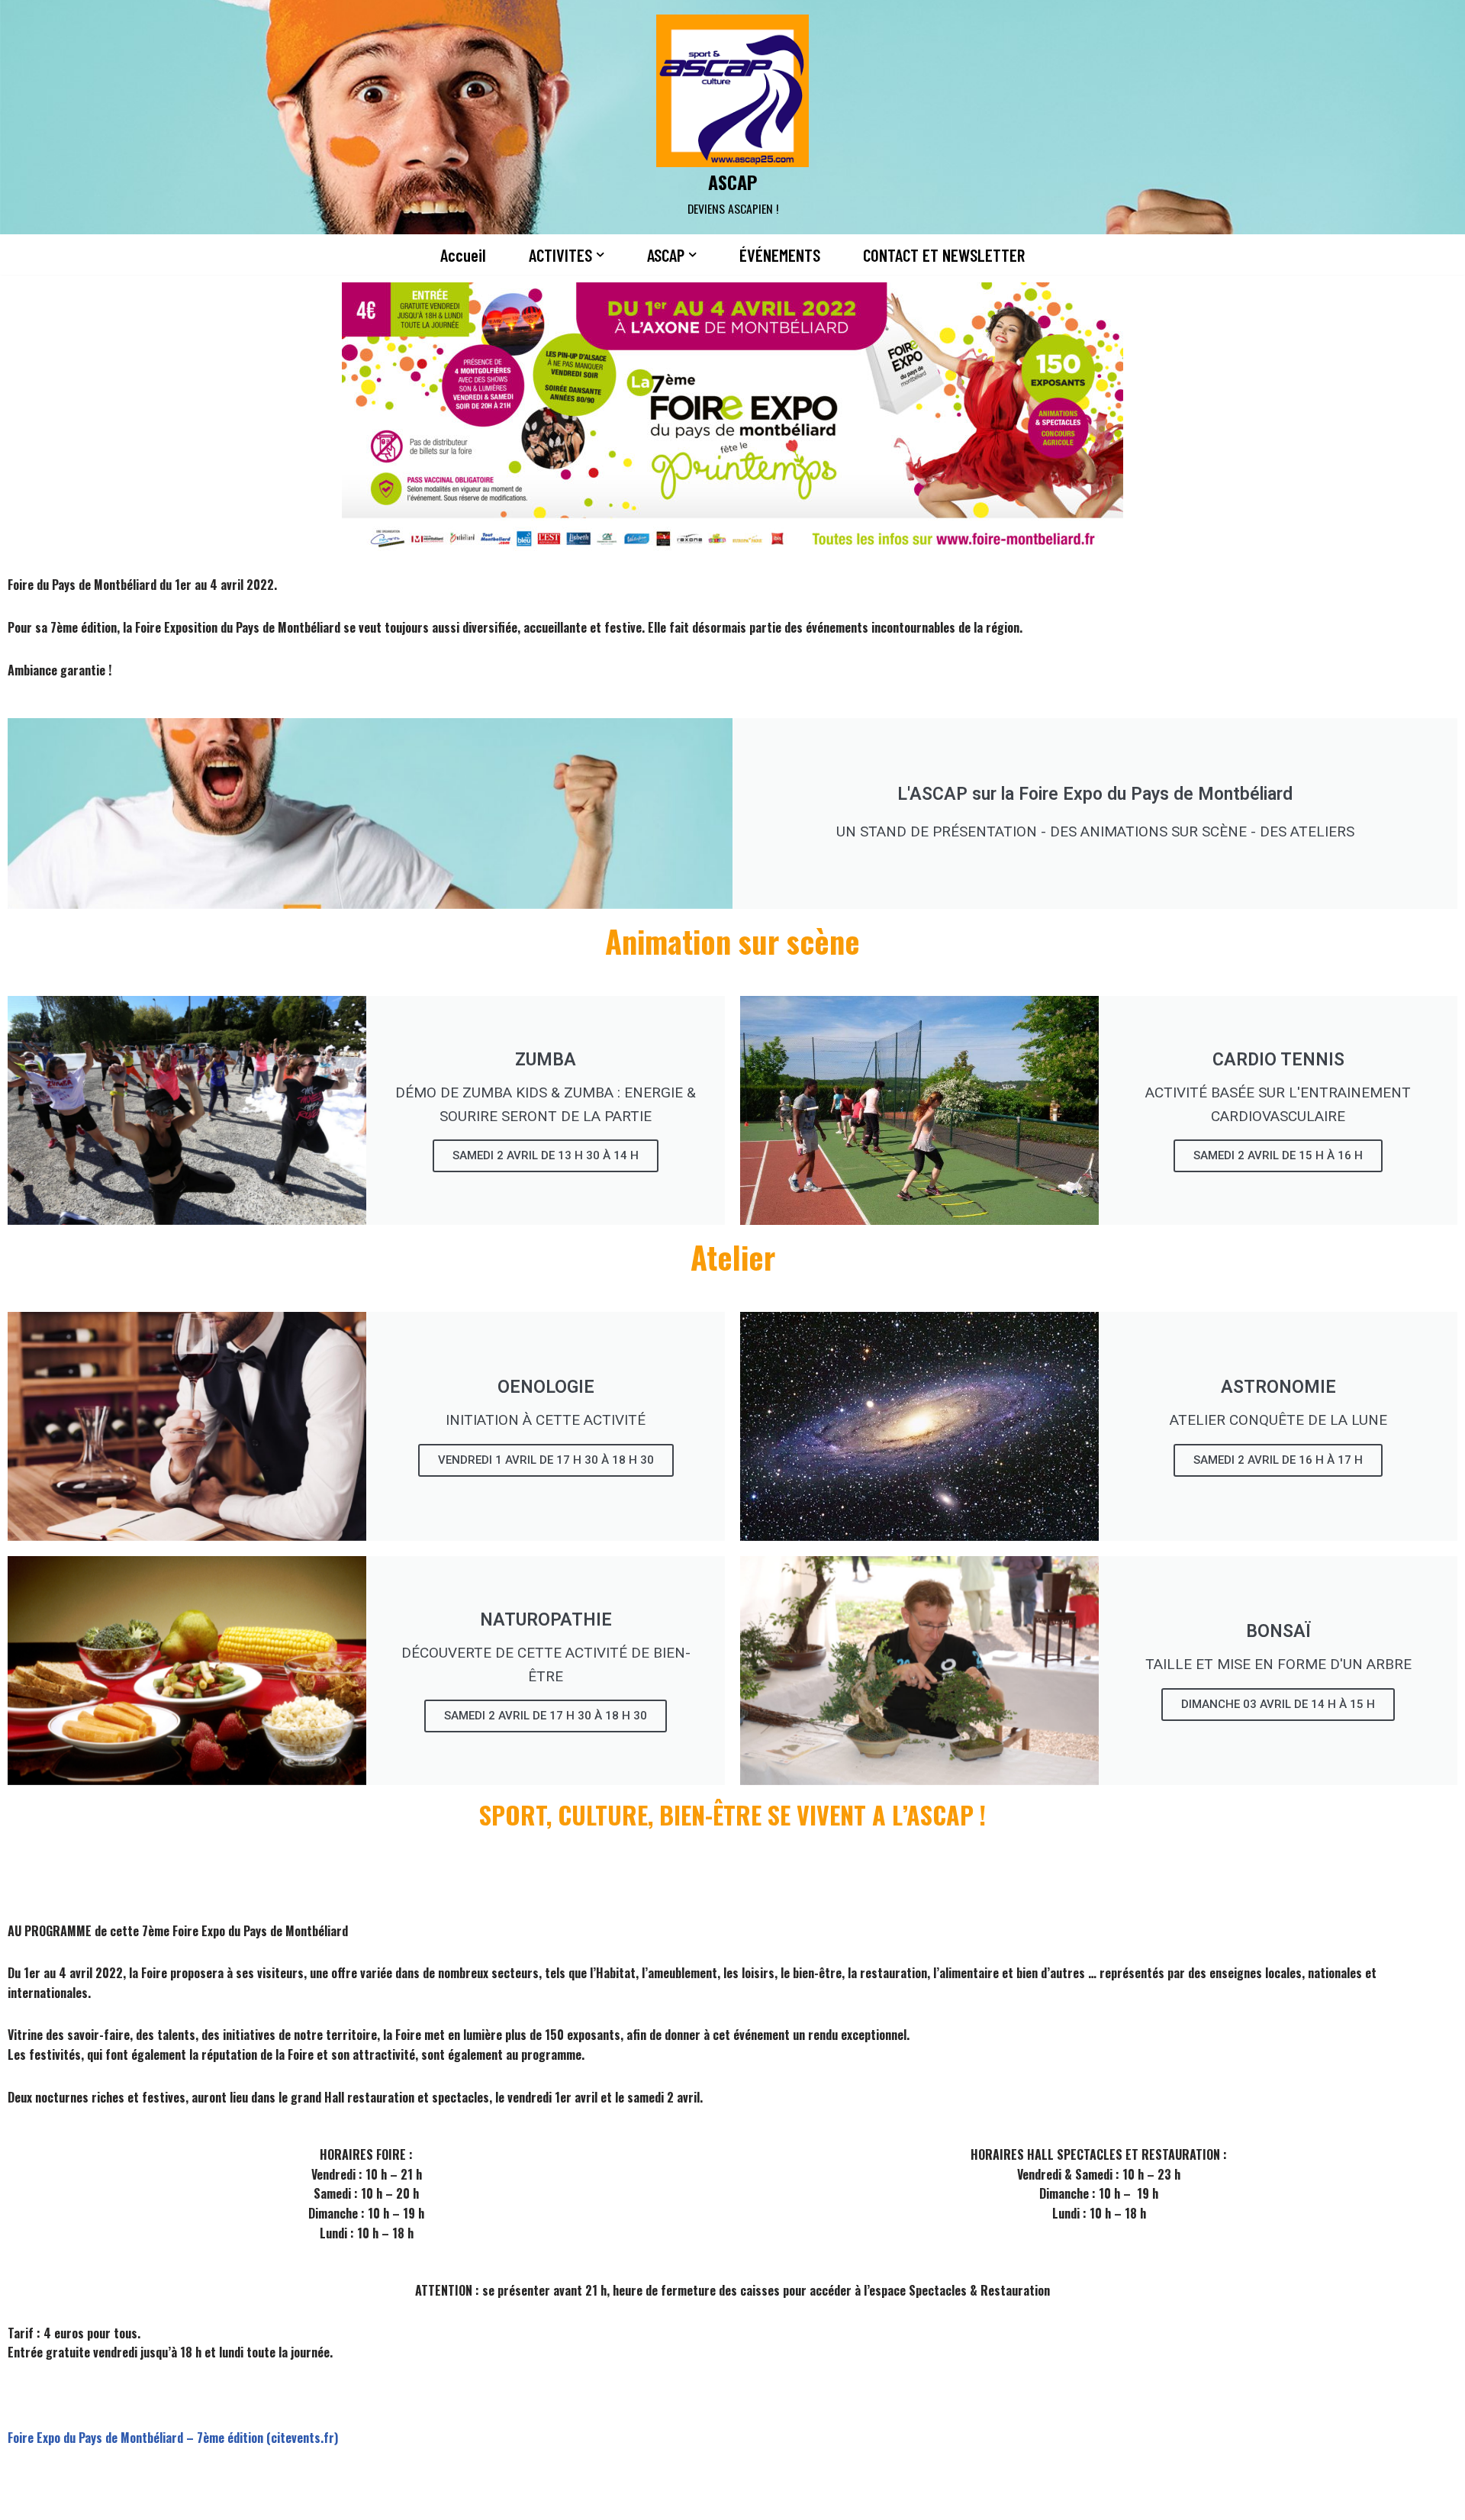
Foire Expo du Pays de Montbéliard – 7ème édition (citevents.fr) (173, 2438)
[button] (600, 255)
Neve (311, 2499)
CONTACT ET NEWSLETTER (944, 255)
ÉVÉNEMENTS (780, 255)
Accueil (463, 255)
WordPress (455, 2499)
